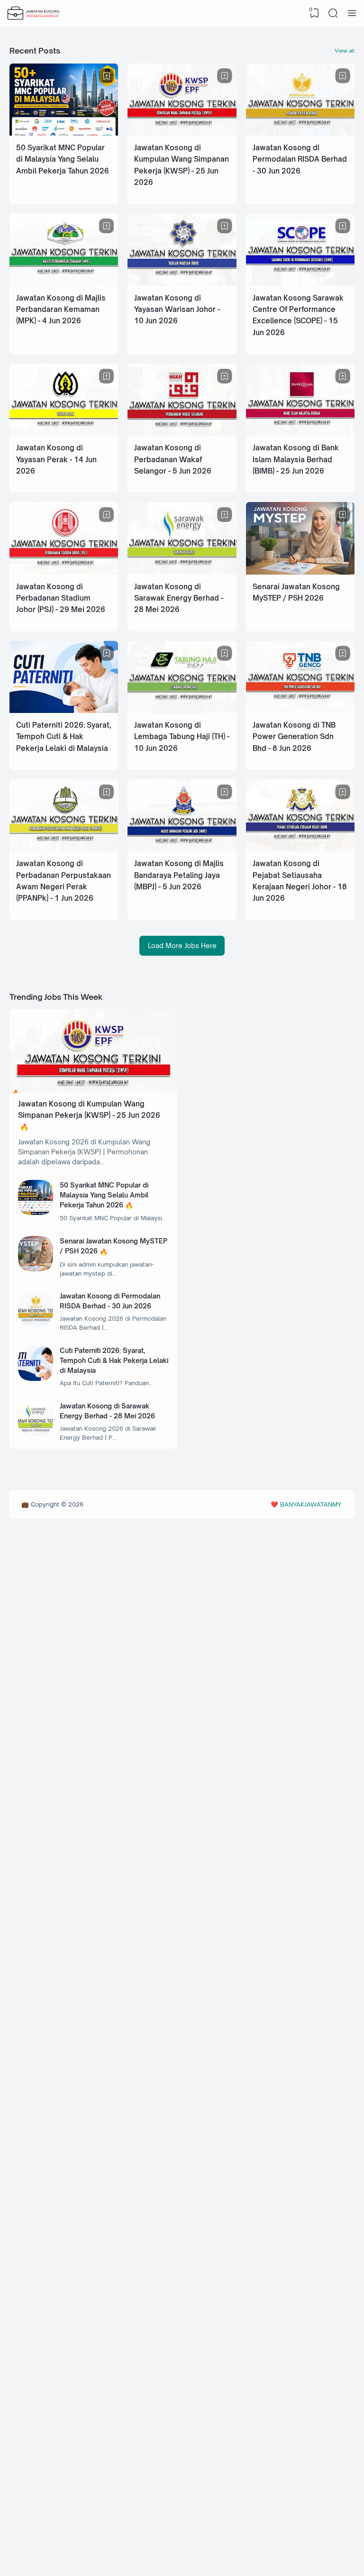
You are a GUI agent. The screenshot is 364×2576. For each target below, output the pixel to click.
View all (345, 51)
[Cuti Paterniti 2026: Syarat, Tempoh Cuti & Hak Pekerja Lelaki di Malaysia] (64, 710)
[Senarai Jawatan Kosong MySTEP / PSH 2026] (300, 572)
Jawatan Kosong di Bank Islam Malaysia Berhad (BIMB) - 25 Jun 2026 (296, 459)
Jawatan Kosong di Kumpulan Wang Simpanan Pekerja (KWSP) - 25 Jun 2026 (89, 1110)
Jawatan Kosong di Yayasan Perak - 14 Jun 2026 (56, 459)
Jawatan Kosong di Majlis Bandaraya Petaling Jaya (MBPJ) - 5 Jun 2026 (179, 875)
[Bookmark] (107, 76)
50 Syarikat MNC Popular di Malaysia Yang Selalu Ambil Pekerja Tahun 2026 (63, 159)
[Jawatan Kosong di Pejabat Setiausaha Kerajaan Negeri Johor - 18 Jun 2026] (300, 849)
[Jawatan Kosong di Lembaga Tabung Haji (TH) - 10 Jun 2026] (182, 710)
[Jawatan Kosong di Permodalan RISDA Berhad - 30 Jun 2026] (300, 133)
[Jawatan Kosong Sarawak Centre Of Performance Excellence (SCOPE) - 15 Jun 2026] (300, 283)
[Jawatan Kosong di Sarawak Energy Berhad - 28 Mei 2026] (182, 572)
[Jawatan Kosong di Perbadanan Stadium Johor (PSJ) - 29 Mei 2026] (64, 572)
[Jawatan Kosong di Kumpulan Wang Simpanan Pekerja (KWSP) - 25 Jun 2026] (182, 133)
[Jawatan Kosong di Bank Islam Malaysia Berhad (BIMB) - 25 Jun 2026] (300, 433)
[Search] (333, 13)
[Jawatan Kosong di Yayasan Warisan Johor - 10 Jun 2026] (182, 283)
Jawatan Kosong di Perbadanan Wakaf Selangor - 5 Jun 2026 (173, 459)
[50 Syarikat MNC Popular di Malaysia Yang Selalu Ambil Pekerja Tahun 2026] (64, 133)
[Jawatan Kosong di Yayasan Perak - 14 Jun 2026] (64, 433)
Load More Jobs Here (182, 945)
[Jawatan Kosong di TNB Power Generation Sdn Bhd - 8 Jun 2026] (300, 710)
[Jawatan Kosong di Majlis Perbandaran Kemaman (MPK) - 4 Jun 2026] (64, 283)
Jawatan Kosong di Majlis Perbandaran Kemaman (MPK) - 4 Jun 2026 (61, 310)
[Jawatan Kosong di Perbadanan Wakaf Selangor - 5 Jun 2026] (182, 433)
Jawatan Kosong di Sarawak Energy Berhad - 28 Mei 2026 (179, 598)
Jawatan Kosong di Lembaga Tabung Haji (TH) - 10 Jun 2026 (182, 737)
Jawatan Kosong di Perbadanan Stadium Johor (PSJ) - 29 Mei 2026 (61, 598)
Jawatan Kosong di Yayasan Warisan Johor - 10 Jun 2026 (177, 310)
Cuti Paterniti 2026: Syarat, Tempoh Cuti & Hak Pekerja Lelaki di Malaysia (64, 737)
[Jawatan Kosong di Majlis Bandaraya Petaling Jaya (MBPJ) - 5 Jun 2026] (182, 849)
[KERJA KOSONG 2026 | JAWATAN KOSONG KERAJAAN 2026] (34, 13)
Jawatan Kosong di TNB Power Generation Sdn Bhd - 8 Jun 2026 (294, 737)
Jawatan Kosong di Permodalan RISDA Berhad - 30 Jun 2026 (300, 159)
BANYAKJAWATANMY (311, 1504)
